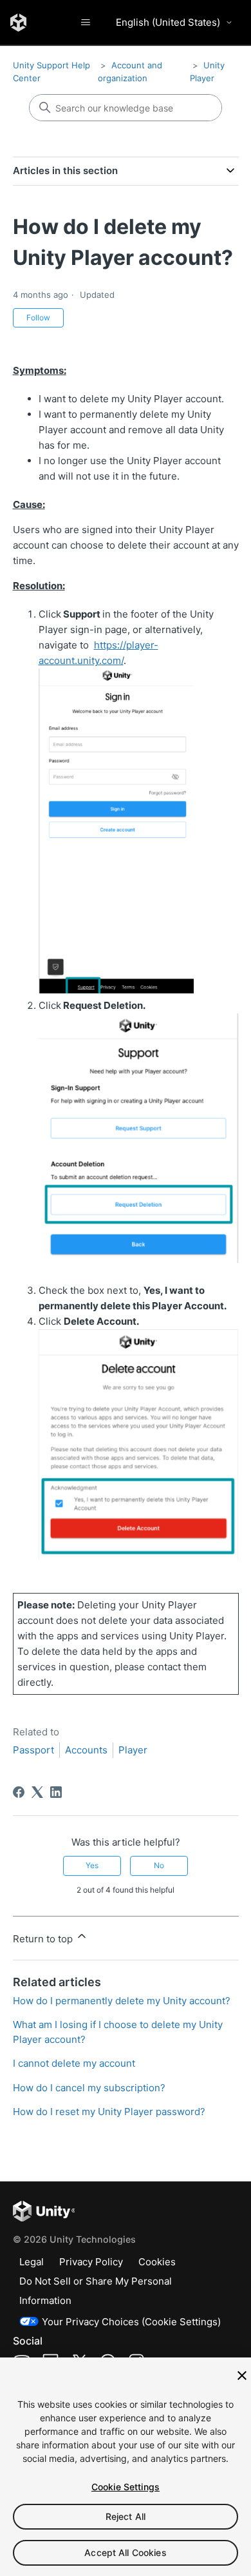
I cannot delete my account (74, 2063)
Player (133, 1750)
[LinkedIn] (56, 1792)
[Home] (18, 23)
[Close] (242, 2376)
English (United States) (168, 22)
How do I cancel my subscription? (89, 2088)
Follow (38, 317)
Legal (32, 2262)
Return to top (44, 1939)
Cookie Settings (126, 2487)
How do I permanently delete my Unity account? (122, 2001)
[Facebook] (19, 1792)
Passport (33, 1750)
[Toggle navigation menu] (85, 23)
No (159, 1865)
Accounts (86, 1750)
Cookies (157, 2262)
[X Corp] (37, 1792)
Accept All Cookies (126, 2552)
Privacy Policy (91, 2262)
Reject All (126, 2516)
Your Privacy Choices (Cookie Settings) (131, 2322)
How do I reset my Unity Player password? (109, 2112)
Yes (92, 1865)
